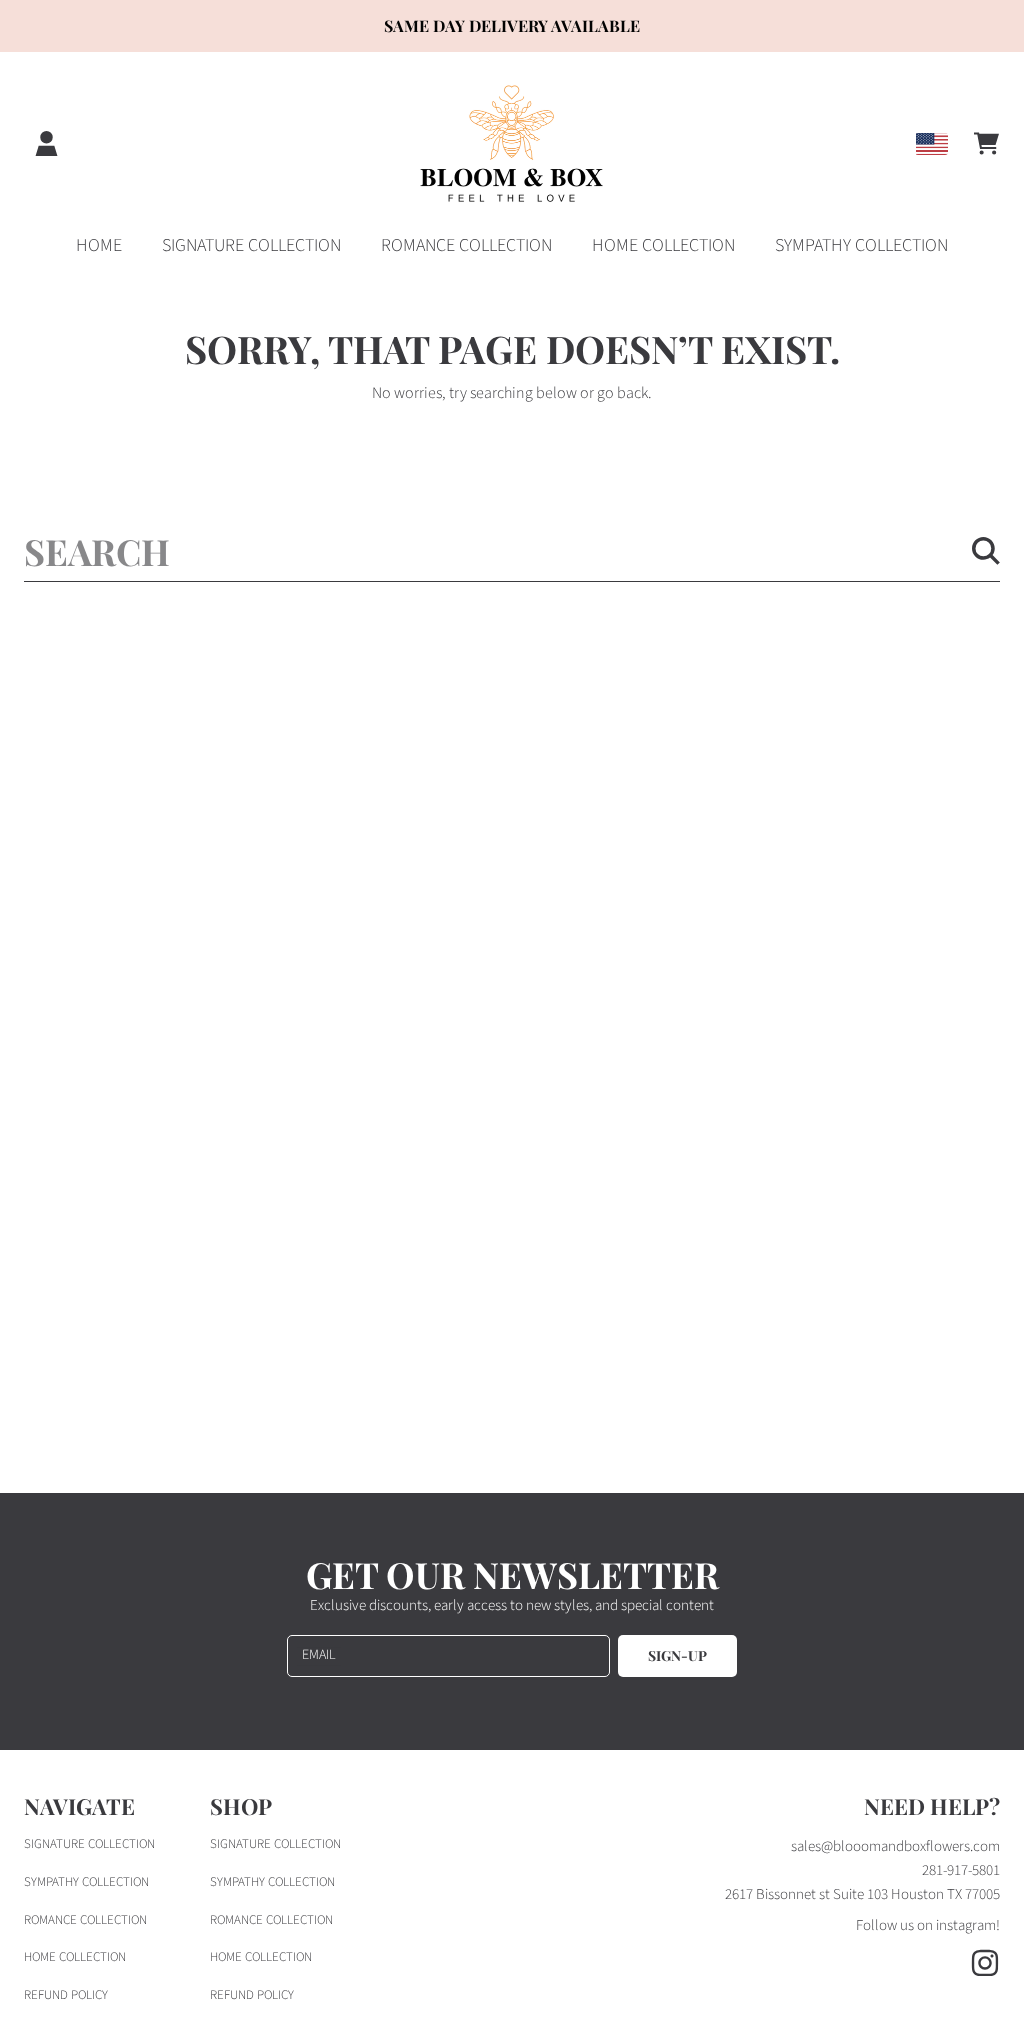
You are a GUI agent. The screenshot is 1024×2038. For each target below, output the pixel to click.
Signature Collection (89, 1844)
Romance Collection (85, 1920)
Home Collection (75, 1957)
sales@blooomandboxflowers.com (895, 1846)
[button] (986, 144)
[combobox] (512, 551)
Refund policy (66, 1995)
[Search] (986, 551)
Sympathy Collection (86, 1882)
